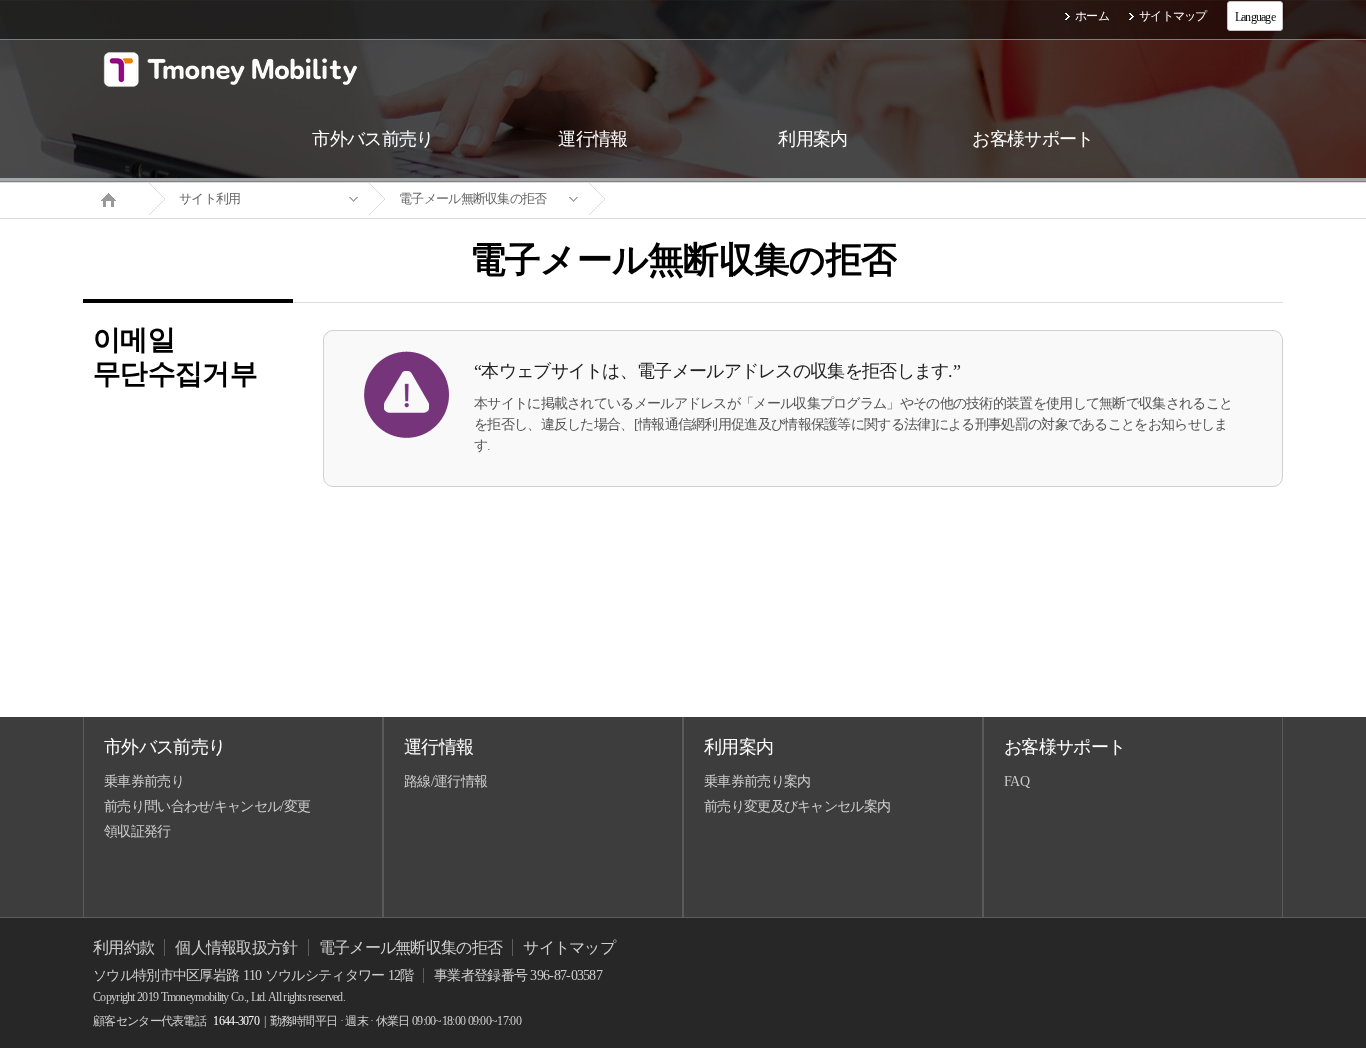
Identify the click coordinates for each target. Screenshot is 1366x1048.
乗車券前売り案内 (757, 781)
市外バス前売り (164, 747)
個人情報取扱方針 (236, 947)
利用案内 (738, 747)
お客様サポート (1064, 747)
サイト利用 (210, 198)
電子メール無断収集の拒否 (473, 198)
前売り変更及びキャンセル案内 (797, 806)
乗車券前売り (144, 781)
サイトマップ (1173, 16)
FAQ (1016, 781)
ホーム (1092, 16)
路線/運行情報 (445, 781)
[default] (699, 199)
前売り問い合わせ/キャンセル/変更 (207, 806)
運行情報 (438, 747)
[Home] (116, 198)
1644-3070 (236, 1021)
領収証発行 (137, 831)
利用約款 (123, 947)
